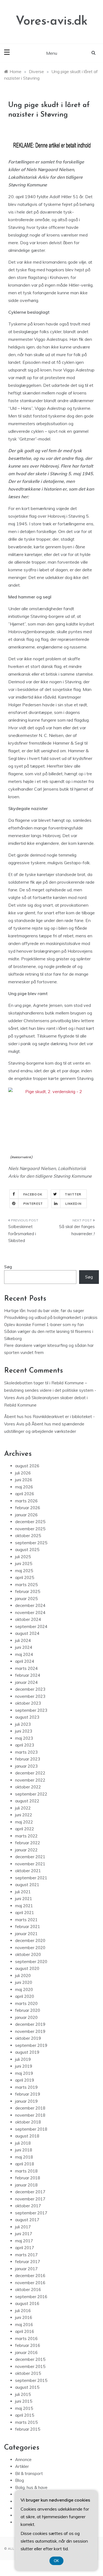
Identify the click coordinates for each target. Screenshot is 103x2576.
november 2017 (30, 2199)
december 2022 (30, 1773)
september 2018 (31, 2129)
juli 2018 (23, 2143)
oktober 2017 (28, 2206)
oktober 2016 (28, 2290)
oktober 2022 (28, 1787)
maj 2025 (24, 1571)
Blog (20, 2480)
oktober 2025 (28, 1536)
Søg (8, 1267)
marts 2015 (26, 2422)
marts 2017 (26, 2255)
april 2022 (25, 1829)
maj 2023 (24, 1738)
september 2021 (31, 1878)
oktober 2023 (28, 1703)
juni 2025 (24, 1564)
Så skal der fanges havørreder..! (77, 1230)
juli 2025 (23, 1557)
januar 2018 (26, 2185)
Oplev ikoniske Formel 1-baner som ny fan (44, 1325)
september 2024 (31, 1626)
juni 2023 (24, 1731)
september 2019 (31, 2045)
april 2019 (25, 2080)
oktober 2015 (28, 2373)
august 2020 (27, 1968)
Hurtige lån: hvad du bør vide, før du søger (44, 1311)
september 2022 (31, 1794)
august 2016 (27, 2303)
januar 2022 (26, 1850)
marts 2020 (26, 2003)
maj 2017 (24, 2241)
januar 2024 (26, 1682)
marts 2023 (26, 1752)
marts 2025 (26, 1585)
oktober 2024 (28, 1619)
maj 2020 (24, 1989)
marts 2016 (26, 2339)
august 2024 (27, 1633)
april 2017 (25, 2248)
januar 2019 (26, 2101)
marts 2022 (26, 1836)
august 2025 (27, 1550)
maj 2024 (24, 1654)
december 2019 (30, 2024)
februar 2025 (28, 1591)
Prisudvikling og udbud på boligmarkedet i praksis (51, 1317)
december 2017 (30, 2192)
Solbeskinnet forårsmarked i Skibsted (22, 1234)
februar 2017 (28, 2262)
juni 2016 (24, 2317)
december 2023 (30, 1689)
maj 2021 (24, 1906)
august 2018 (27, 2136)
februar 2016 (28, 2345)
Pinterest (33, 1204)
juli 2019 (23, 2059)
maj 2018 (24, 2157)
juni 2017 (24, 2234)
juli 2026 (23, 1473)
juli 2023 (23, 1724)
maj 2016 (24, 2325)
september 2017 (31, 2213)
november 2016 (30, 2283)
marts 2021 (26, 1920)
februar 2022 (28, 1843)
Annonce (23, 2460)
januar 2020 (26, 2017)
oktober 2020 (28, 1954)
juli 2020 (23, 1976)
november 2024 (30, 1613)
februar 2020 (28, 2010)
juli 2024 (23, 1640)
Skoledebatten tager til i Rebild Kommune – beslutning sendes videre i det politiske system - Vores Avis (50, 1390)
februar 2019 (28, 2094)
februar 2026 (28, 1508)
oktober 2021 (28, 1871)
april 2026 (25, 1494)
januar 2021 (26, 1934)
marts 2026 (26, 1501)
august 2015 (27, 2387)
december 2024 (30, 1605)
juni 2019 (24, 2066)
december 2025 (30, 1522)
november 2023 (30, 1696)
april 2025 (25, 1577)
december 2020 (30, 1940)
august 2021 (27, 1885)
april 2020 (25, 1996)
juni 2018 (24, 2150)
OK (56, 2561)
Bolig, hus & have (31, 2487)
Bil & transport (29, 2473)
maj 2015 (24, 2408)
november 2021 (30, 1864)
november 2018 (30, 2115)
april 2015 (25, 2415)
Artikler (22, 2466)
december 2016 (30, 2276)
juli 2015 (23, 2394)
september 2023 (31, 1710)
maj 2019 (24, 2073)
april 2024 (25, 1661)
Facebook (33, 1194)
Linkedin (73, 1204)
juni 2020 (24, 1982)
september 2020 (31, 1962)
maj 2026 (24, 1487)
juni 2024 (24, 1647)
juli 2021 (23, 1892)
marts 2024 (26, 1668)
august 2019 (27, 2052)
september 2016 (31, 2297)
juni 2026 (24, 1480)
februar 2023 (28, 1759)
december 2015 (30, 2359)
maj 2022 (24, 1822)
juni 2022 (24, 1815)
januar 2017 (26, 2269)
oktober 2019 (28, 2038)
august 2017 (27, 2220)
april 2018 (25, 2164)
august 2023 (27, 1717)
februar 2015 (28, 2429)
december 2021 (30, 1857)
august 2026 (27, 1466)
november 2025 (30, 1529)
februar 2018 (28, 2178)
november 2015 (30, 2366)
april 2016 (25, 2331)
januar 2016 (26, 2352)
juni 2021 (24, 1899)
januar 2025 (26, 1599)
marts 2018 (26, 2171)
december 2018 (30, 2108)
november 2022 (30, 1780)
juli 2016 (23, 2311)
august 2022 (27, 1801)
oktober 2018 (28, 2122)
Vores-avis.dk (52, 21)
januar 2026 (26, 1515)
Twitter (73, 1194)
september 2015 (31, 2380)
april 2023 (25, 1745)
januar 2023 (26, 1766)
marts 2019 (26, 2087)
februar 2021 (28, 1927)
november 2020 (30, 1948)
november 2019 (30, 2031)
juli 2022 (23, 1808)
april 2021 (25, 1913)
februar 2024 (28, 1675)
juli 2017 (23, 2227)
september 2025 (31, 1543)
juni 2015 (24, 2401)
